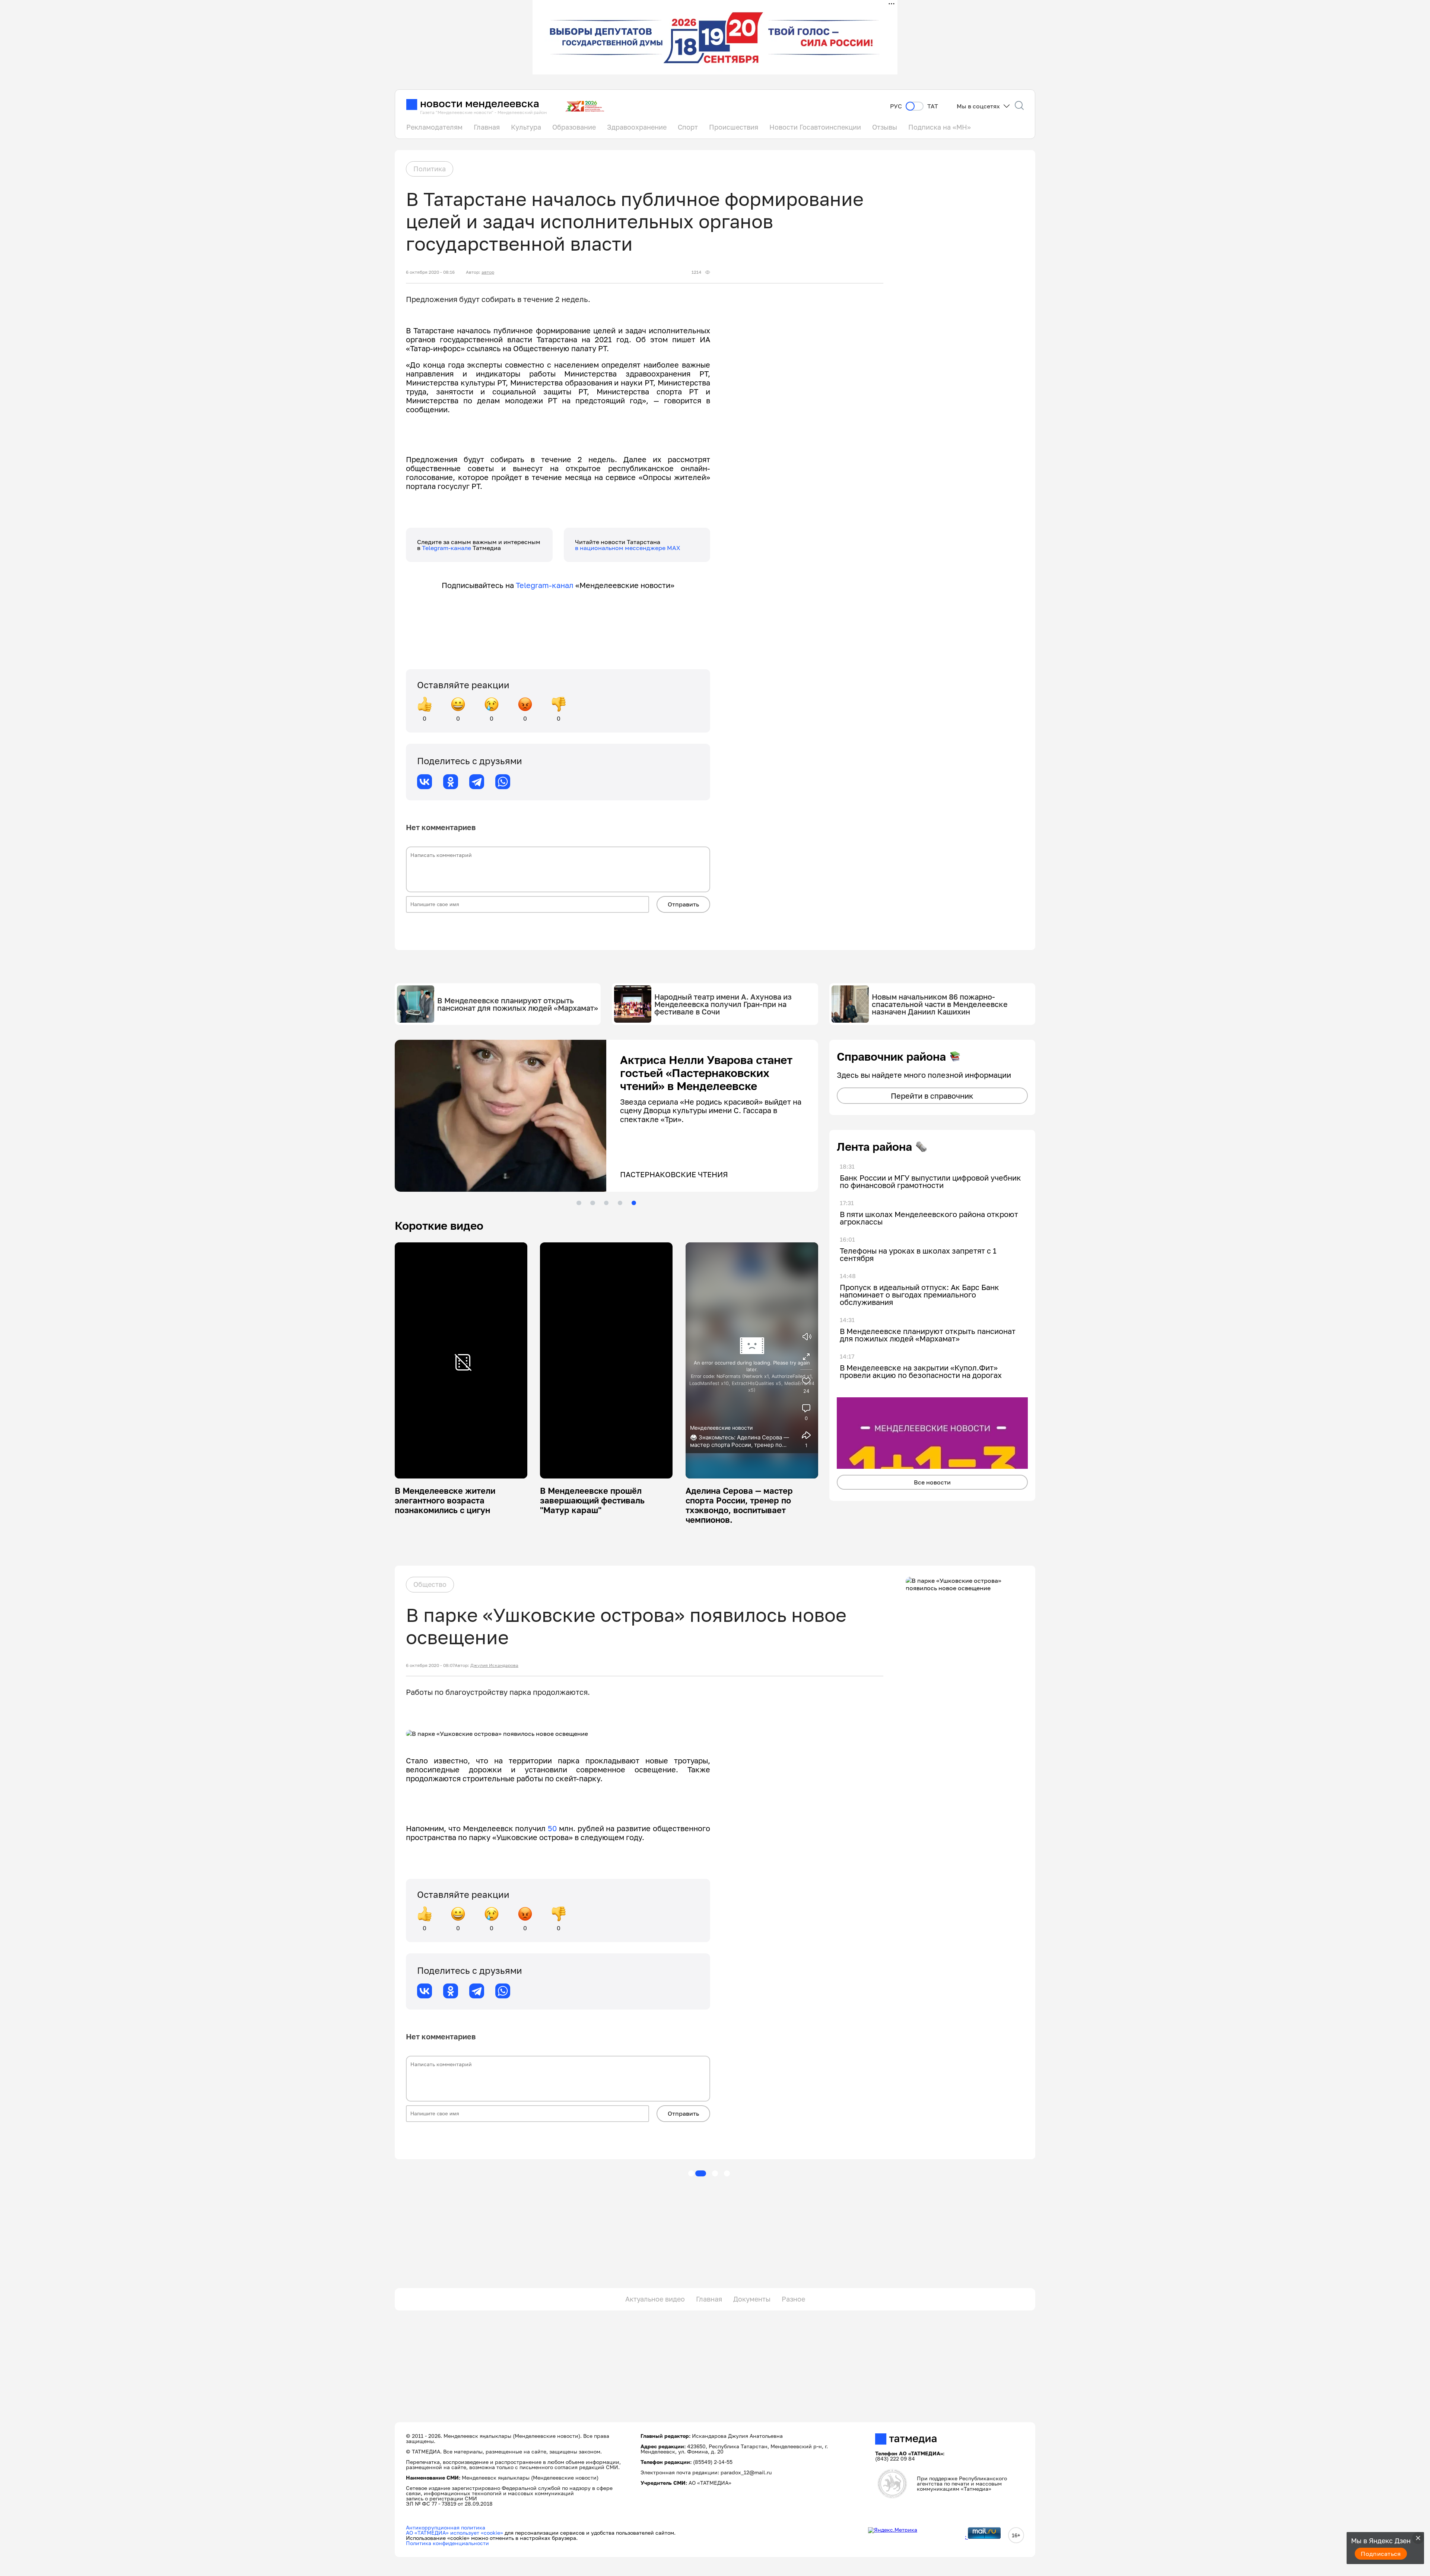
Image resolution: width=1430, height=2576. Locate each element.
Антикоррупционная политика (446, 2527)
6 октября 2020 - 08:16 (430, 272)
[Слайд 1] (579, 1203)
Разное (793, 2299)
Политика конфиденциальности (447, 2543)
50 (552, 1828)
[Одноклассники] (451, 782)
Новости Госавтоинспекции (815, 127)
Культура (526, 127)
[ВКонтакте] (425, 782)
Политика (430, 169)
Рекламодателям (434, 127)
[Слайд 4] (620, 1203)
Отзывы (885, 127)
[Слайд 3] (606, 1203)
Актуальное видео (655, 2299)
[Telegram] (477, 782)
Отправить (683, 904)
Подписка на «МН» (940, 127)
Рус (896, 106)
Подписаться (1381, 2554)
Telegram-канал (545, 585)
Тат (933, 106)
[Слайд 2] (592, 1203)
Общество (430, 1584)
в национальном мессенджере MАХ (628, 548)
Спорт (688, 127)
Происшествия (734, 127)
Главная (487, 127)
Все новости (932, 1482)
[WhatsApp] (503, 782)
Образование (574, 127)
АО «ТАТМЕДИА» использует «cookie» (455, 2533)
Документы (752, 2299)
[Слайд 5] (634, 1203)
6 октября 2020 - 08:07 (430, 1665)
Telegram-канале (447, 548)
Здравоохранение (637, 127)
